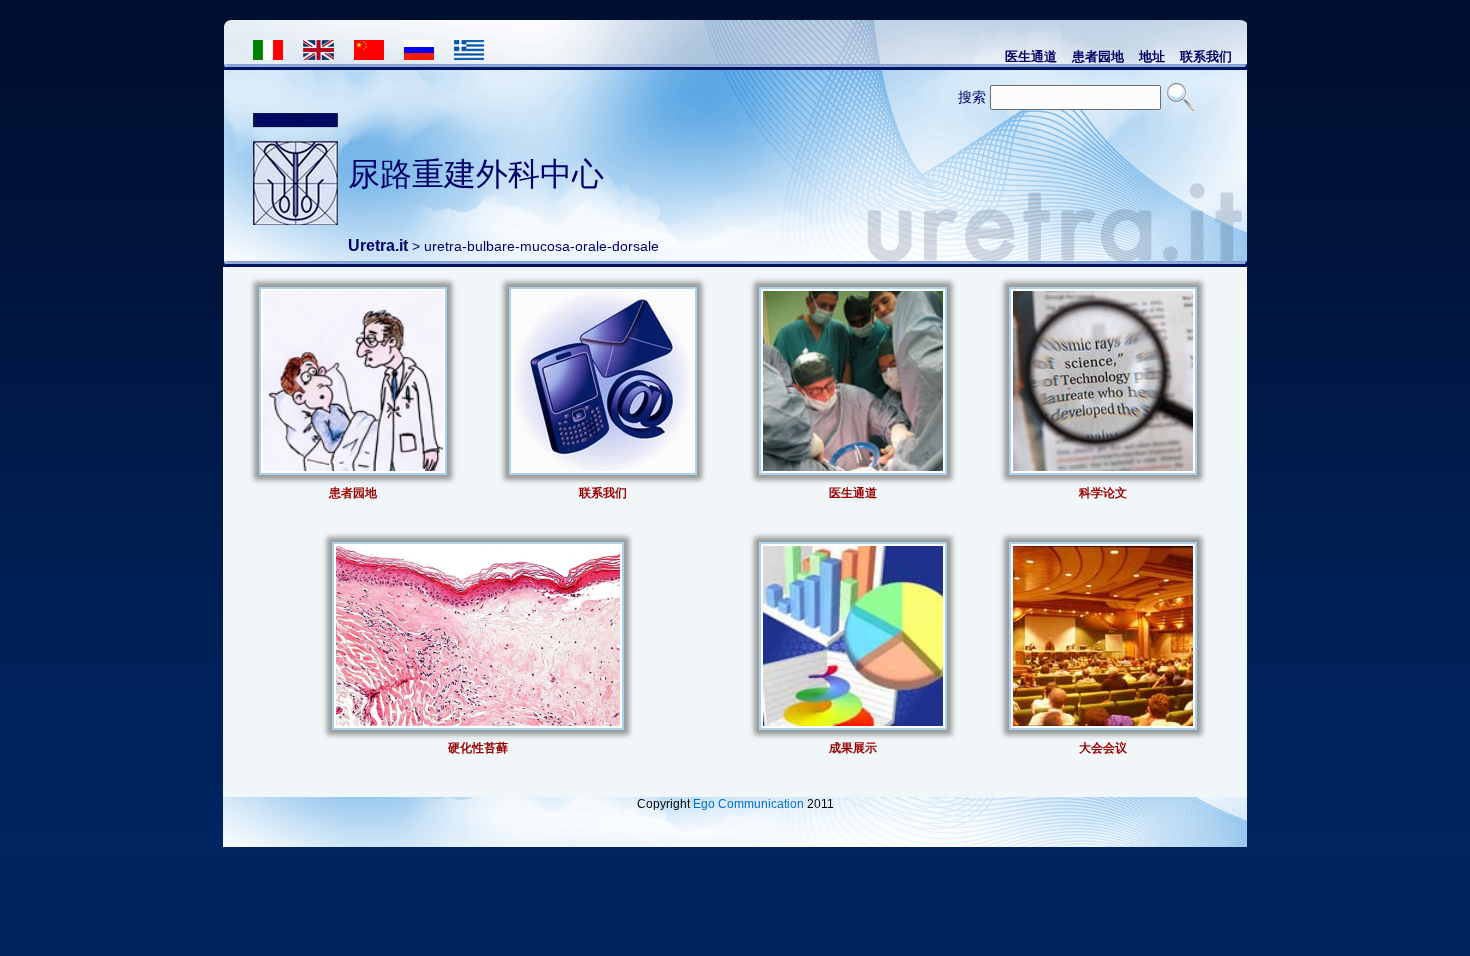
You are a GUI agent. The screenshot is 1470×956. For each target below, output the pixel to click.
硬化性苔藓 (478, 747)
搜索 (972, 97)
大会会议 (1103, 747)
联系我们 (1206, 56)
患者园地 (1098, 56)
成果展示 (853, 747)
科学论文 (1103, 492)
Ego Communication (748, 804)
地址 (1152, 56)
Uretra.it (378, 245)
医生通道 (1031, 56)
